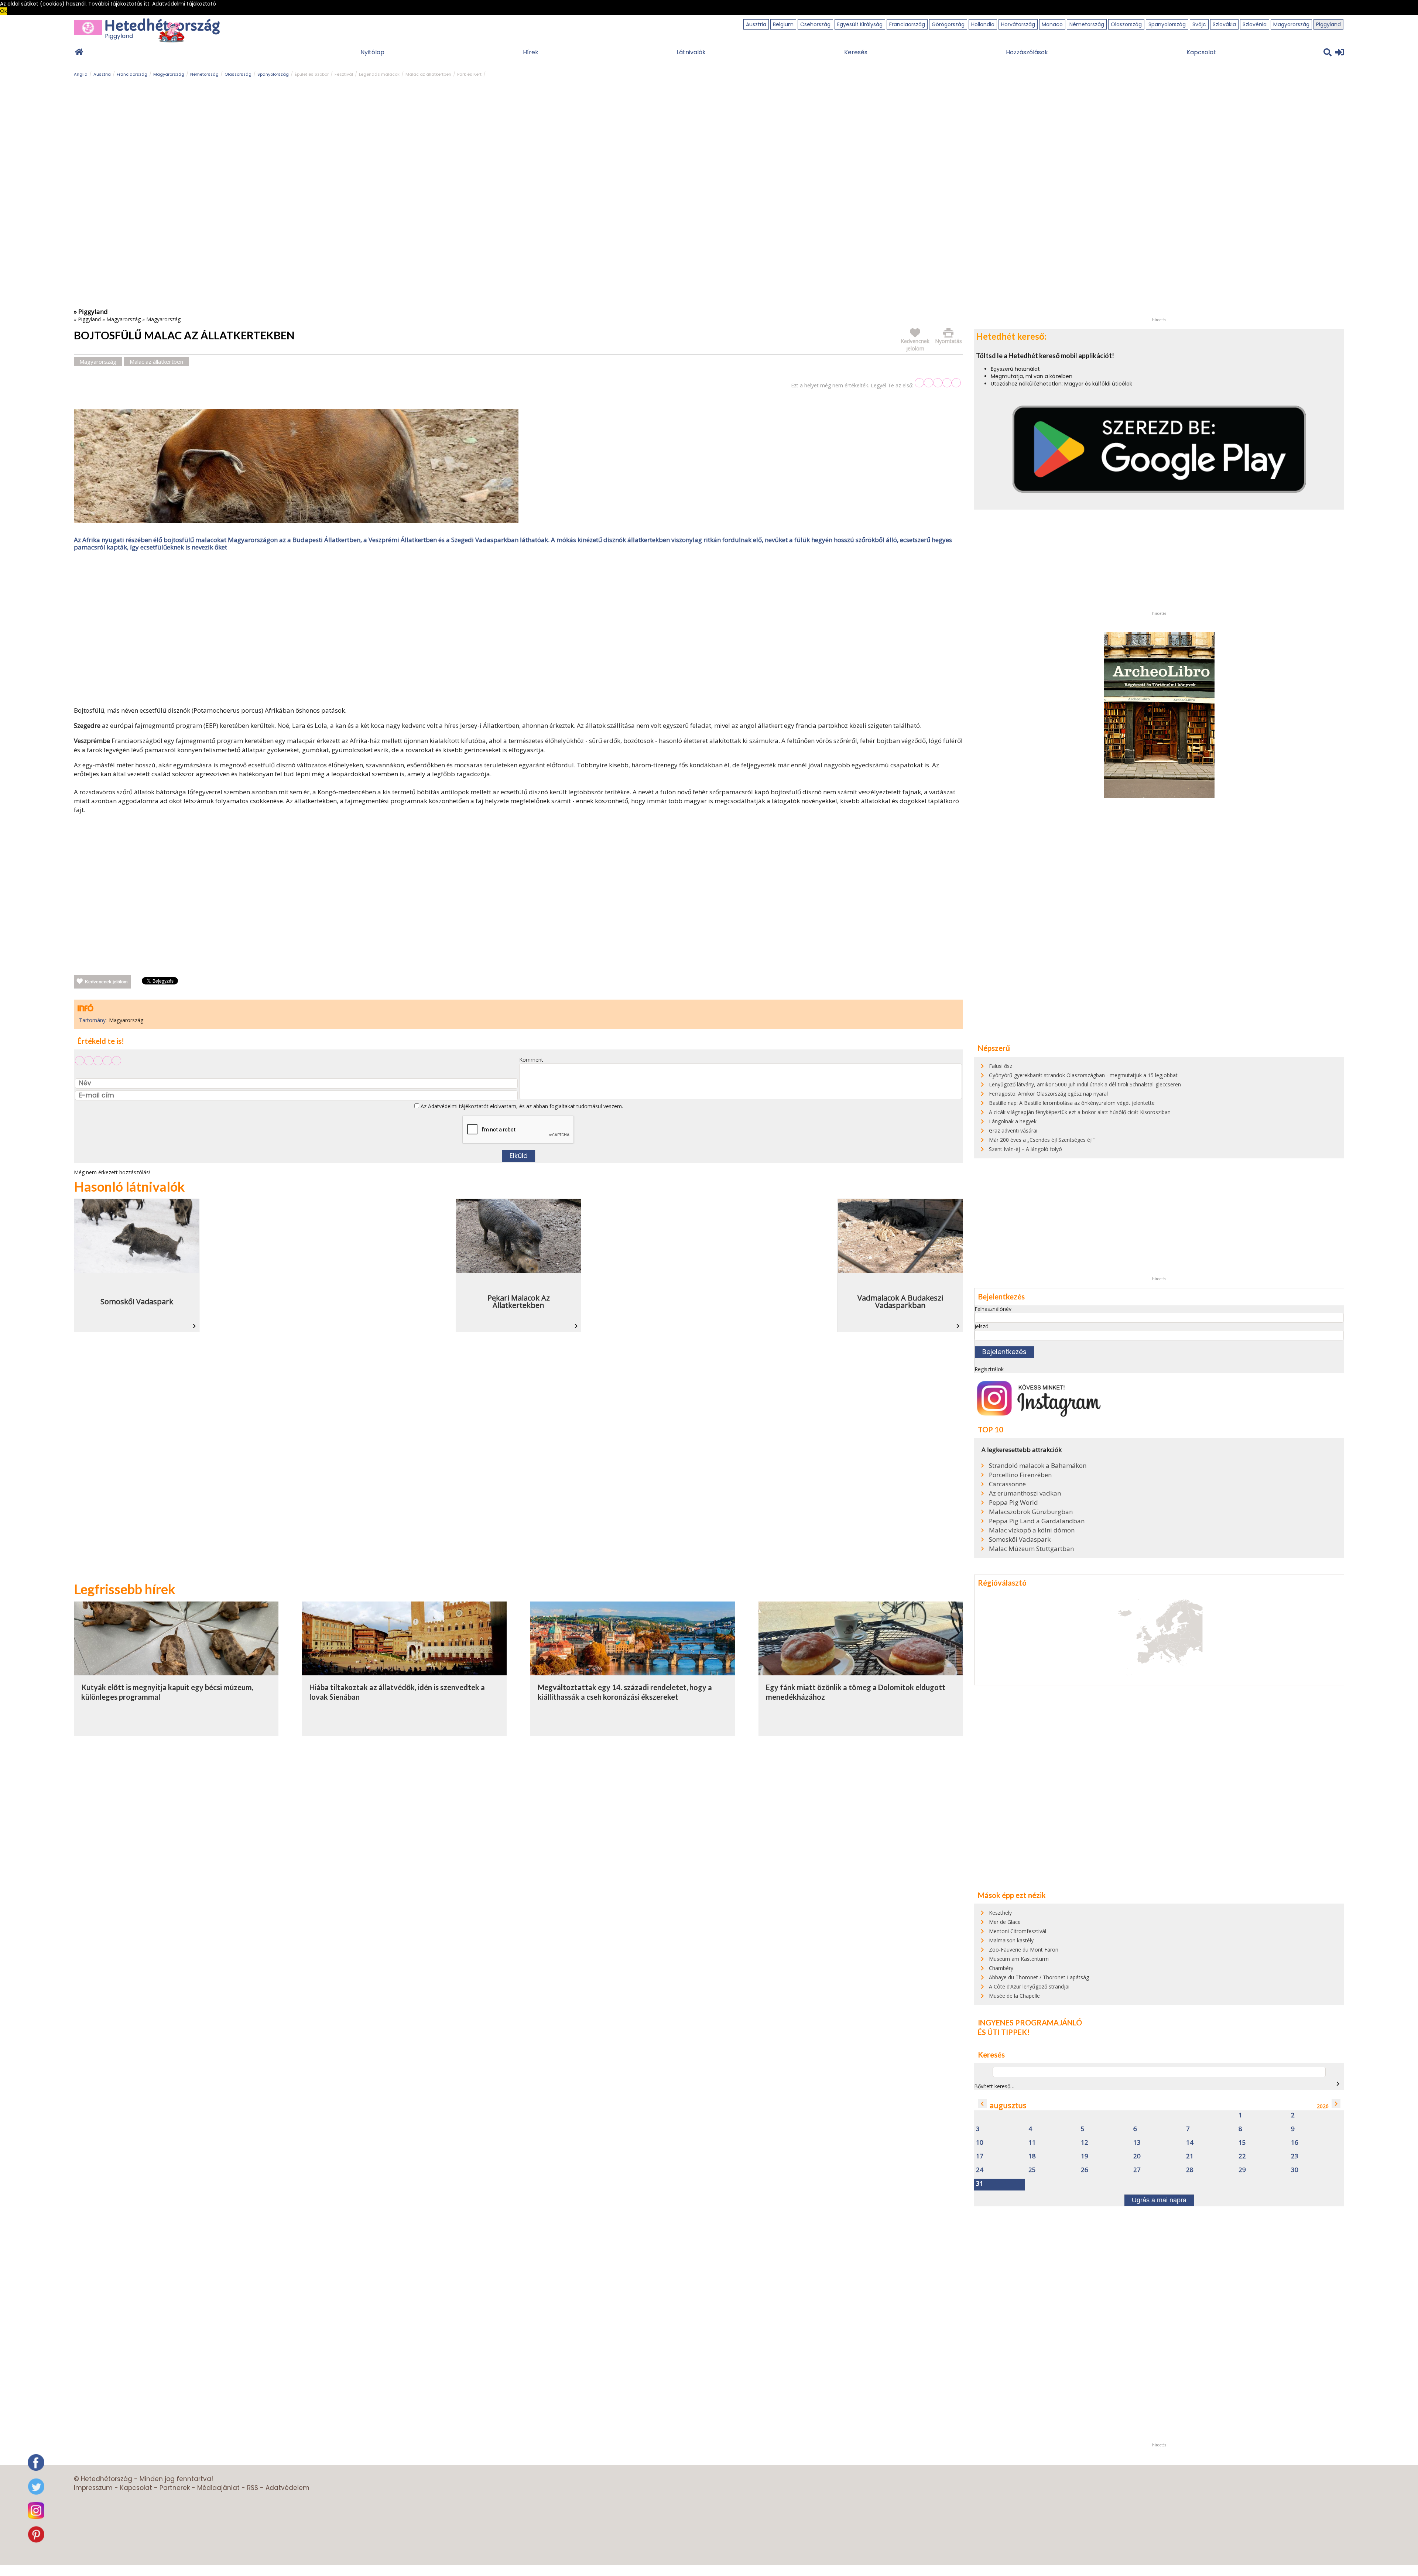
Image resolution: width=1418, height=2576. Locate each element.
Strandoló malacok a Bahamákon (1038, 1466)
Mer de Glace (1005, 1922)
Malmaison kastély (1011, 1940)
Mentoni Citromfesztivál (1018, 1931)
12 (1085, 2143)
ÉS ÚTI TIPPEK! (1004, 2032)
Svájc (1199, 24)
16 (1295, 2143)
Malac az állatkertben (428, 74)
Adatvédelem (287, 2488)
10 (980, 2143)
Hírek (531, 52)
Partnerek (175, 2488)
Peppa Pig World (1013, 1503)
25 (1032, 2170)
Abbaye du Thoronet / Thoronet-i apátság (1039, 1977)
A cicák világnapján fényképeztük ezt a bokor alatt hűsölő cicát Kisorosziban (1080, 1112)
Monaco (1052, 24)
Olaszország (1126, 24)
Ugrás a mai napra (1159, 2200)
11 (1032, 2143)
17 (980, 2156)
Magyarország (1291, 24)
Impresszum (93, 2488)
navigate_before (982, 2104)
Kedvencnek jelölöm (106, 982)
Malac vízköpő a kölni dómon (1032, 1530)
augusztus (1008, 2105)
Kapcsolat (1201, 52)
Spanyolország (1167, 24)
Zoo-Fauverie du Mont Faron (1024, 1950)
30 (1295, 2170)
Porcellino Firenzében (1020, 1475)
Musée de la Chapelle (1014, 1996)
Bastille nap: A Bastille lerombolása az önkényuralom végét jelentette (1072, 1103)
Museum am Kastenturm (1019, 1959)
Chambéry (1001, 1968)
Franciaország (907, 24)
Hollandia (983, 24)
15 (1242, 2143)
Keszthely (1000, 1913)
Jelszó (982, 1326)
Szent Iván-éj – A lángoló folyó (1025, 1149)
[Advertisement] (518, 630)
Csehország (815, 24)
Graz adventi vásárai (1013, 1131)
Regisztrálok (989, 1369)
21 (1190, 2156)
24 (980, 2170)
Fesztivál (344, 74)
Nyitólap (372, 52)
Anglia (81, 74)
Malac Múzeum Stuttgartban (1031, 1549)
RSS (253, 2488)
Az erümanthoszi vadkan (1025, 1493)
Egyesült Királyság (860, 24)
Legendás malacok (379, 74)
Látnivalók (691, 52)
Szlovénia (1255, 24)
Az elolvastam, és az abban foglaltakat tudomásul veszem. (521, 1106)
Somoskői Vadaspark (1020, 1539)
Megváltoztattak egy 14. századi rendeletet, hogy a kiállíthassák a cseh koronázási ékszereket (625, 1692)
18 (1032, 2156)
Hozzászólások (1027, 52)
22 (1242, 2156)
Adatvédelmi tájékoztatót (458, 1106)
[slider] (938, 383)
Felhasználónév (993, 1309)
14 (1190, 2143)
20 (1137, 2156)
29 (1242, 2170)
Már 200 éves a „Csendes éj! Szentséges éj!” (1042, 1140)
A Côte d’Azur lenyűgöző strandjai (1029, 1986)
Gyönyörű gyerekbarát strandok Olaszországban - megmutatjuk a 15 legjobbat (1083, 1075)
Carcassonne (1007, 1484)
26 (1085, 2170)
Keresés (856, 52)
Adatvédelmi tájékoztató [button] (184, 4)
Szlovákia (1224, 24)
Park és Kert (469, 74)
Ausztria (756, 24)
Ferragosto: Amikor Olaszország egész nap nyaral (1048, 1094)
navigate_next (1338, 2084)
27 (1137, 2170)
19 (1085, 2156)
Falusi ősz (1001, 1066)
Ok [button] (4, 11)
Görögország (948, 24)
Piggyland (1328, 24)
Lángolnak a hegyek (1013, 1121)
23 (1295, 2156)
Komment (531, 1060)
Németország (1087, 24)
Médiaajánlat (218, 2488)
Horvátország (1018, 24)
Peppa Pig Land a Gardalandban (1037, 1521)
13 (1137, 2143)
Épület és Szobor (312, 74)
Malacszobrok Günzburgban (1031, 1512)
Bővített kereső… (994, 2086)
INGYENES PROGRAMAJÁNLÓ (1030, 2022)
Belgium (783, 24)
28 (1190, 2170)
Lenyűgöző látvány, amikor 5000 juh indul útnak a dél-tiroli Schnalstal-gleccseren (1085, 1084)
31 (980, 2184)
